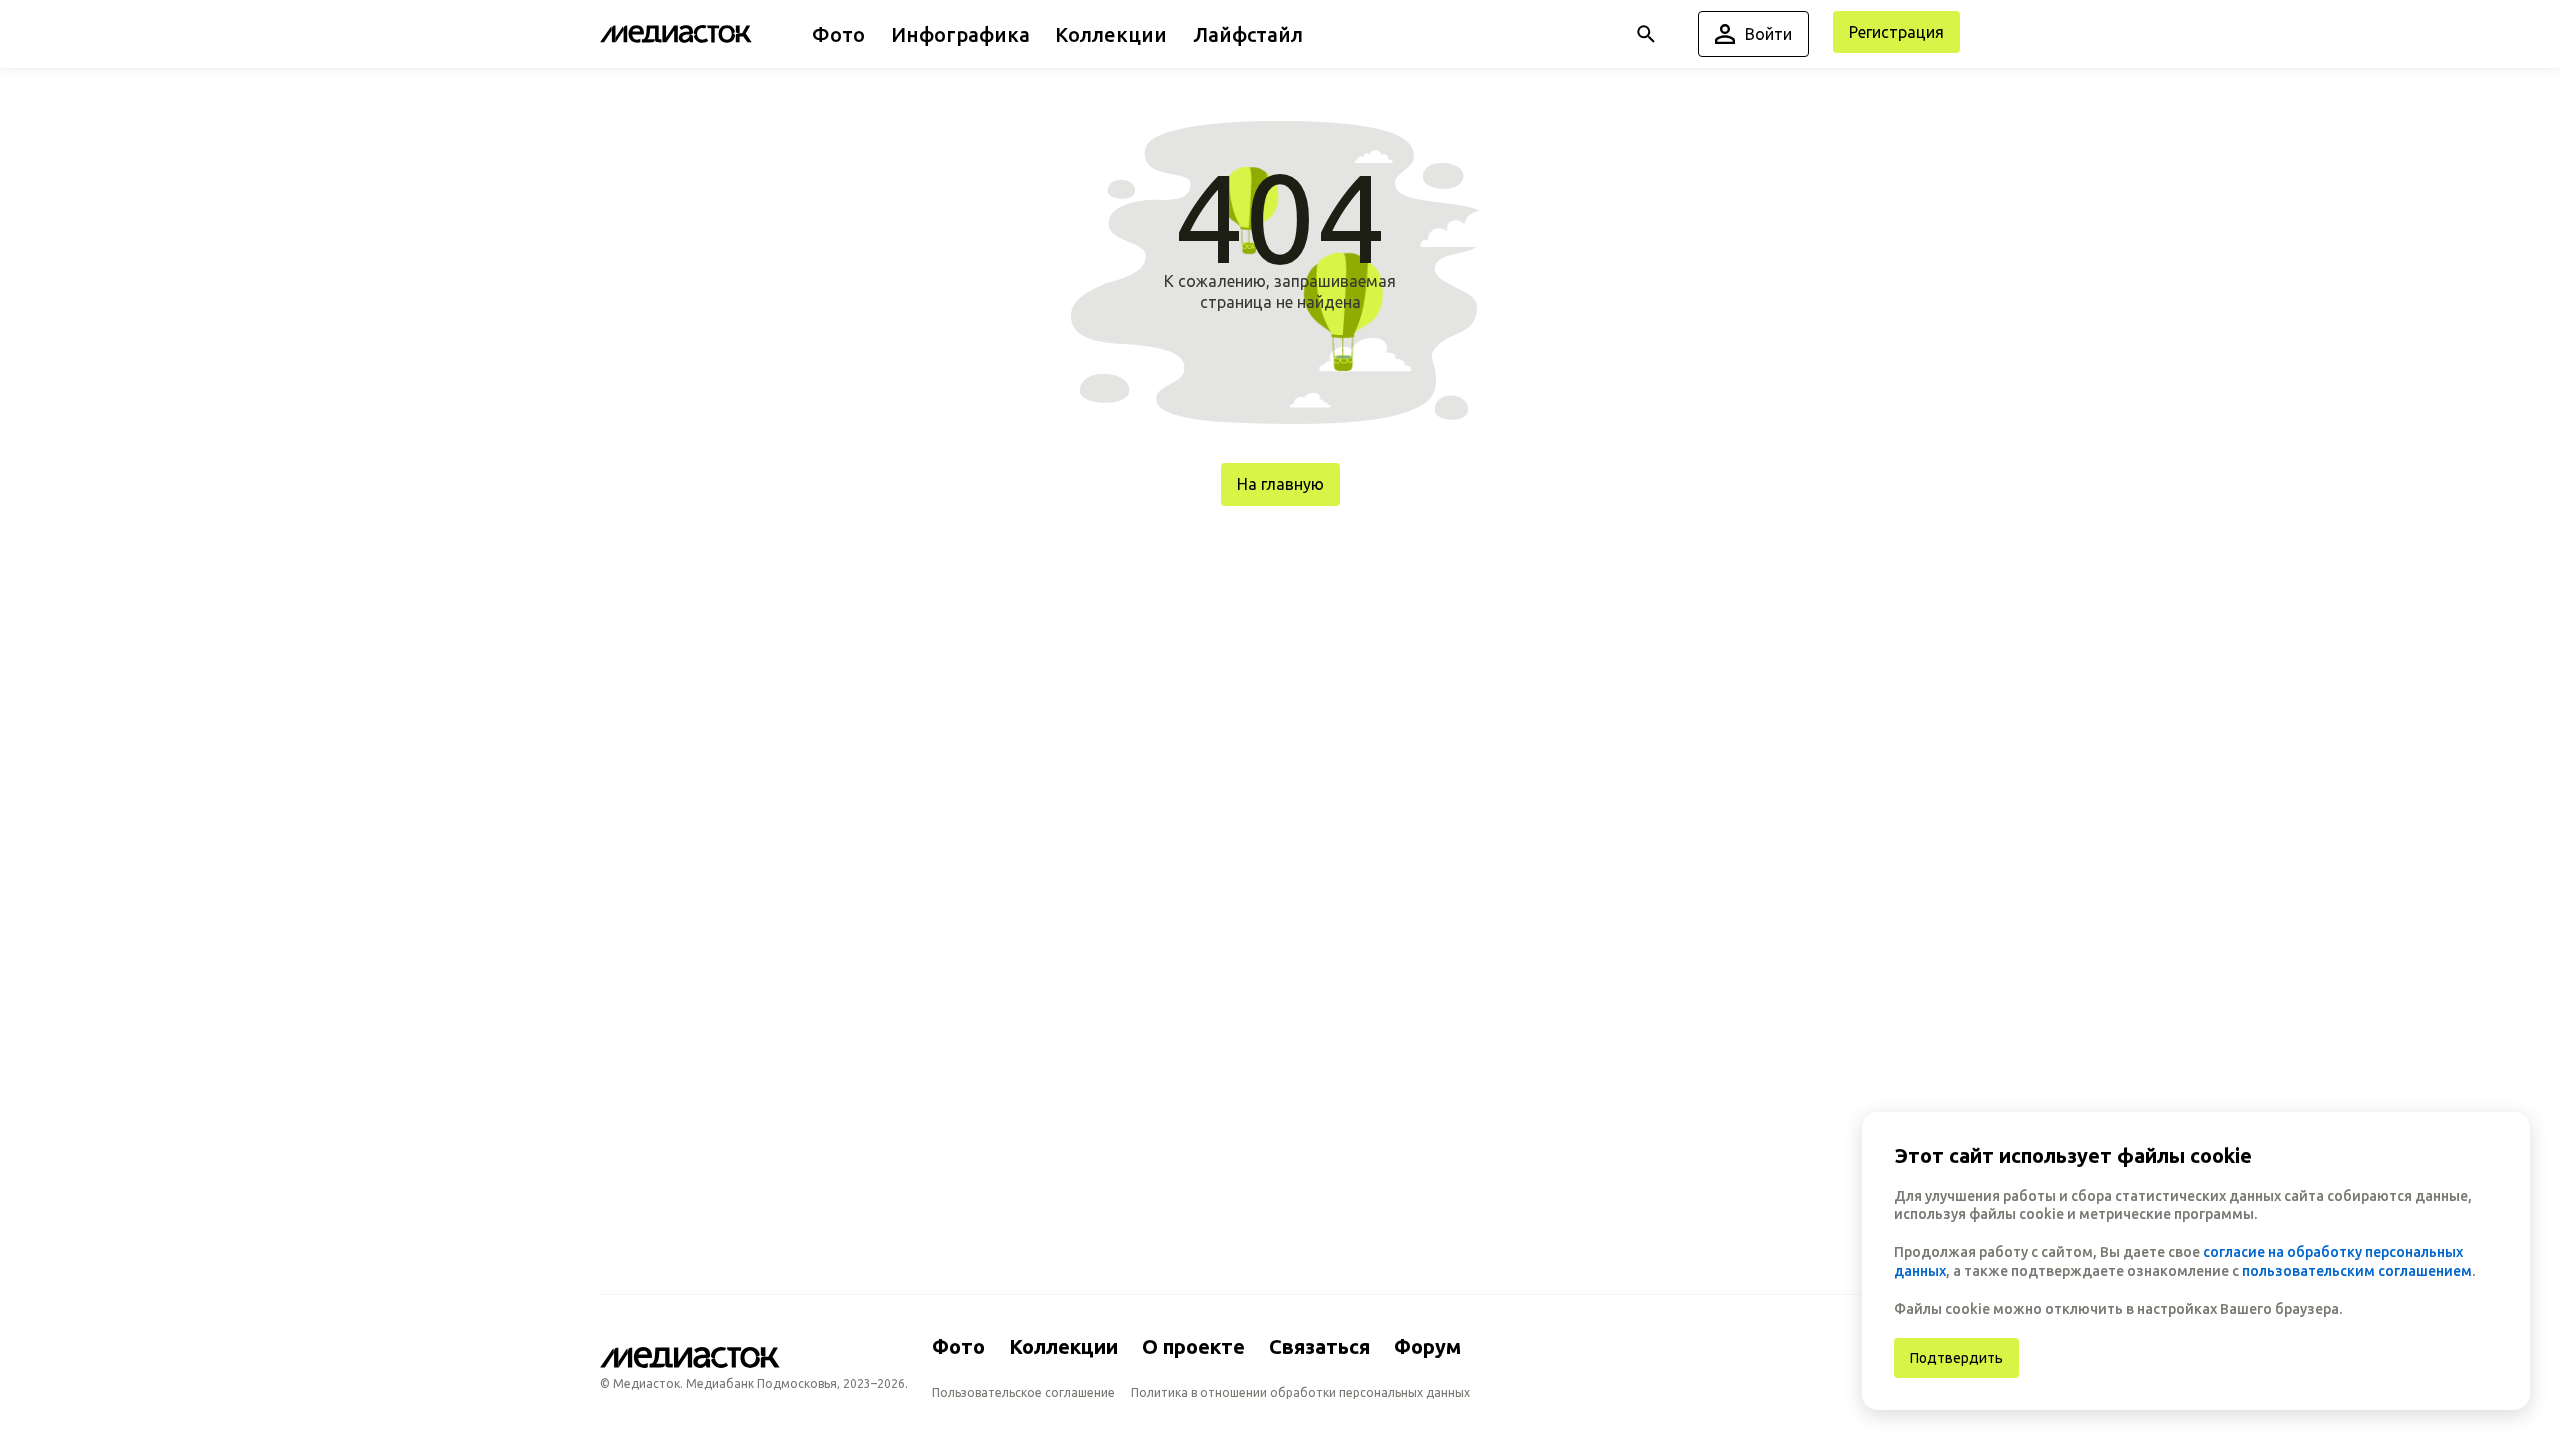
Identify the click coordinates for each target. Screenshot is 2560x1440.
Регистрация (1896, 32)
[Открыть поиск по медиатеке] (1646, 34)
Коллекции (1063, 1346)
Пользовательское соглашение (1023, 1392)
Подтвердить (1956, 1358)
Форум (1427, 1346)
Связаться (1319, 1346)
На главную (1280, 484)
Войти (1768, 34)
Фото (958, 1346)
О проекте (1193, 1346)
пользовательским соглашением (2357, 1271)
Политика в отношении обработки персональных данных (1300, 1392)
